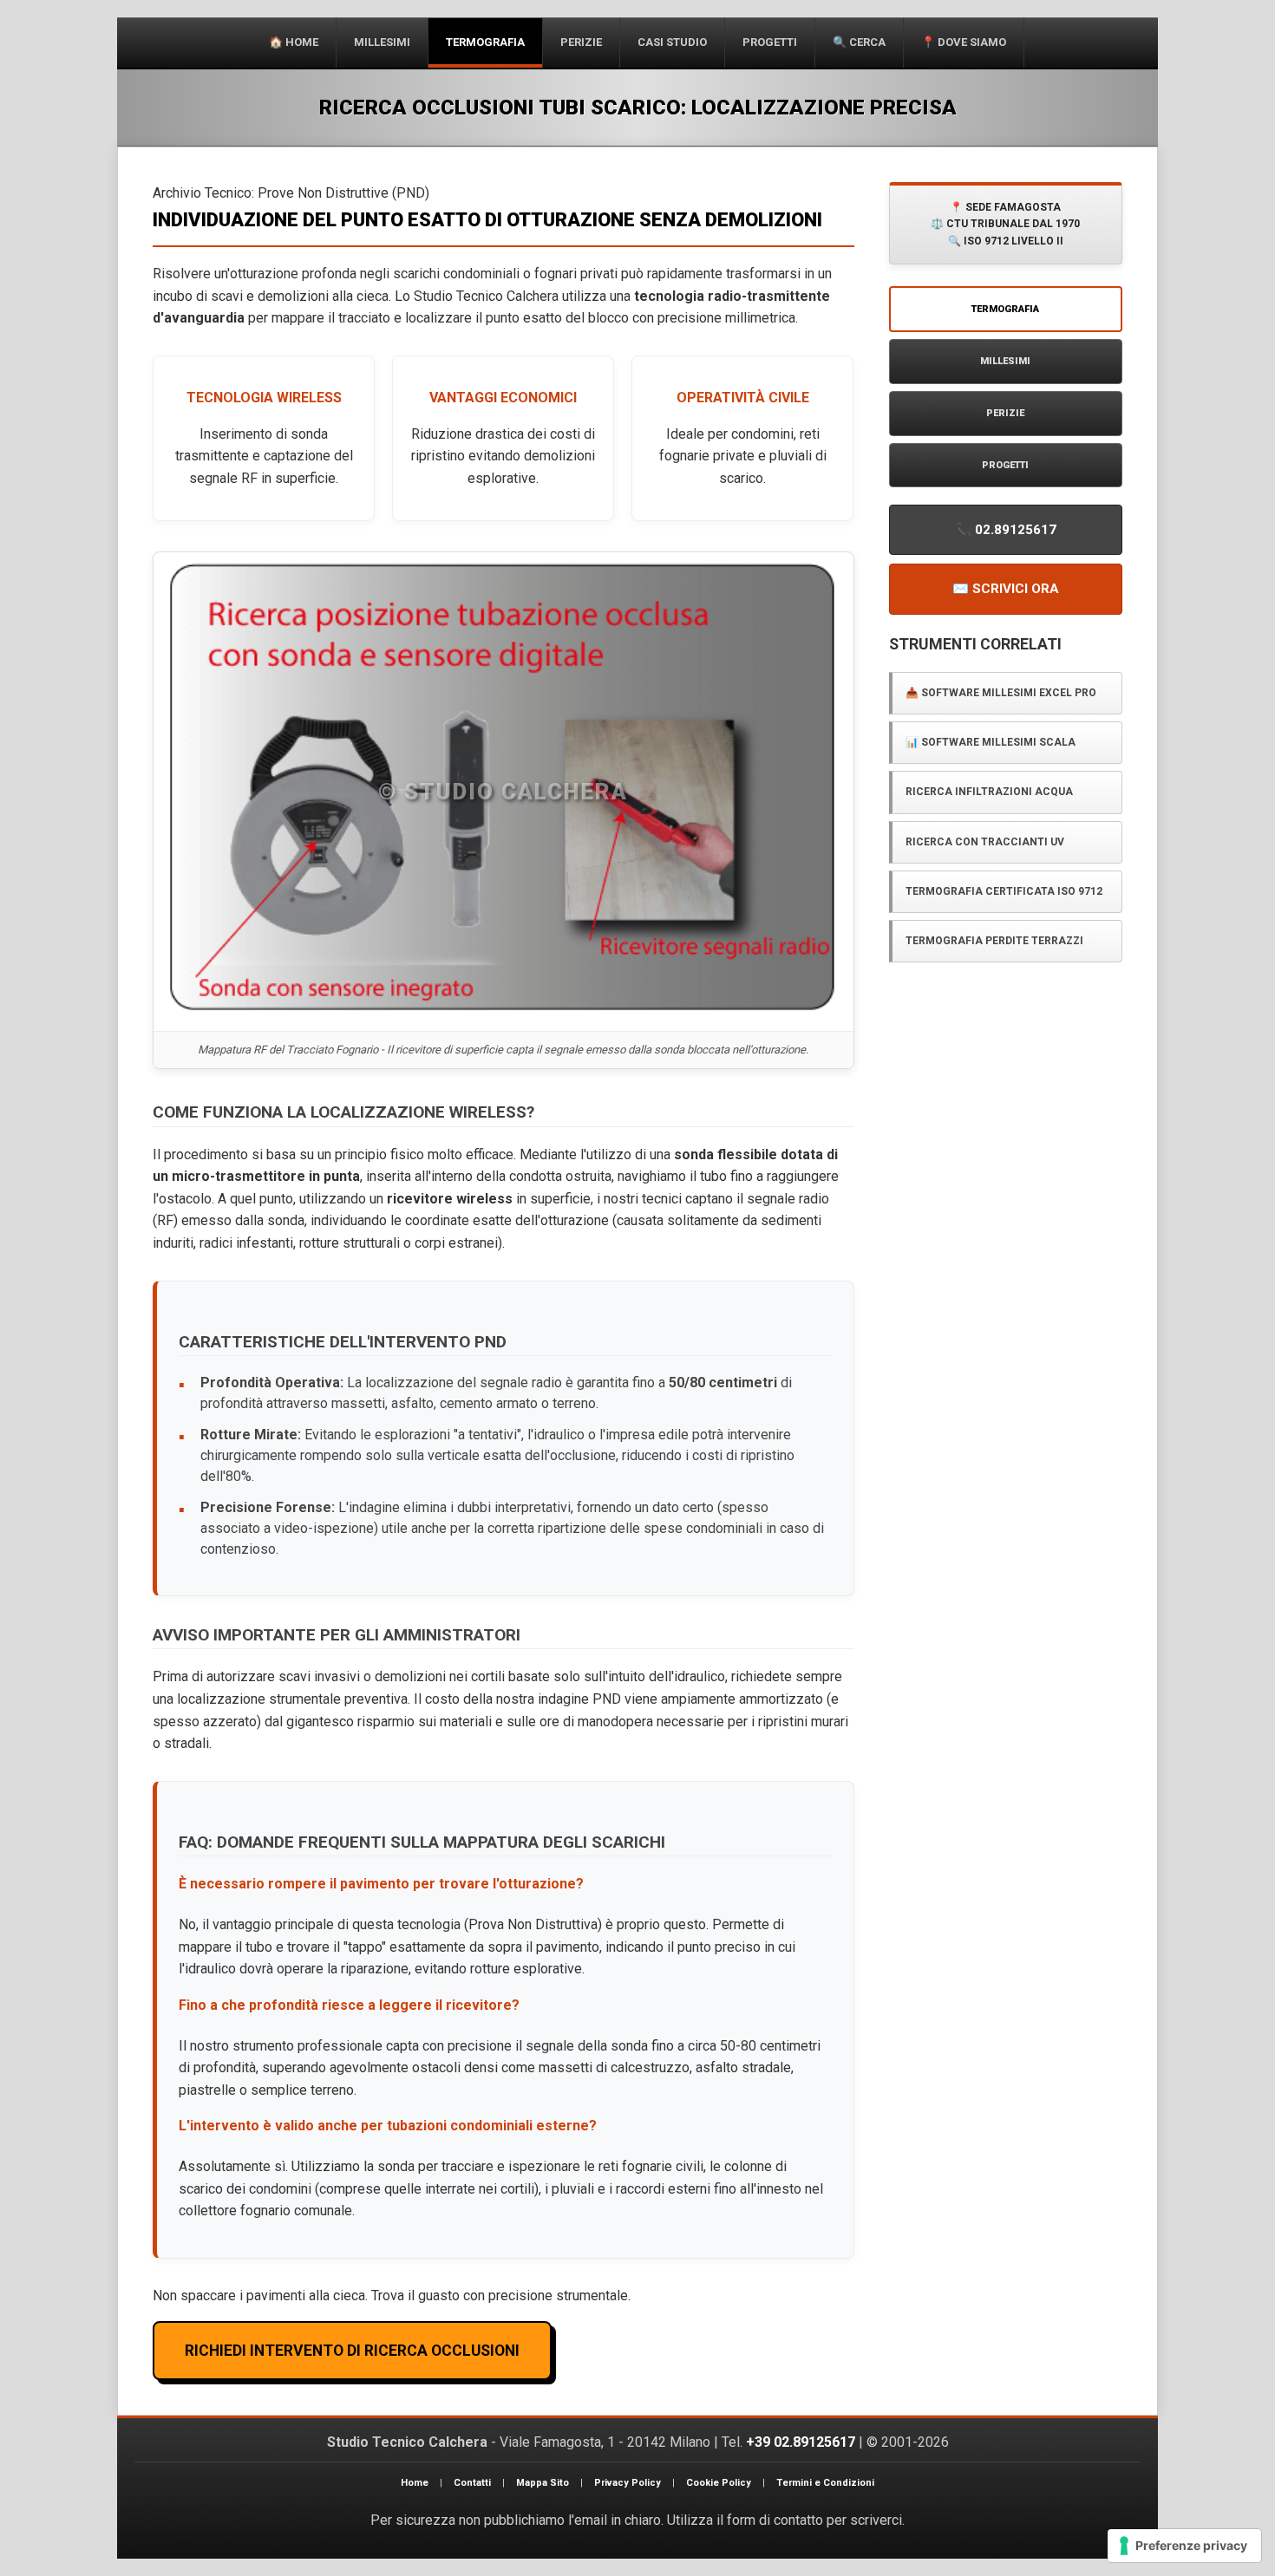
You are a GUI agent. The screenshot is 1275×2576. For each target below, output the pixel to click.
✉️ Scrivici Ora (1006, 589)
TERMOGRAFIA (485, 42)
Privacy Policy (628, 2483)
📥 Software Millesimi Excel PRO (1001, 693)
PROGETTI (1005, 465)
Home (415, 2483)
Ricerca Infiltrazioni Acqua (989, 792)
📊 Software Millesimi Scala (991, 742)
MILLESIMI (1005, 361)
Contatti (472, 2483)
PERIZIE (1005, 413)
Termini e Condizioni (825, 2483)
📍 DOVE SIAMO (964, 42)
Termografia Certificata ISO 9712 (1004, 891)
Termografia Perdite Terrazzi (994, 941)
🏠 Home (294, 42)
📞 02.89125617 (1006, 530)
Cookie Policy (719, 2483)
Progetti (770, 42)
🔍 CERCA (859, 42)
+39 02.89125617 (801, 2442)
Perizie (581, 42)
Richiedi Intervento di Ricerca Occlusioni (352, 2351)
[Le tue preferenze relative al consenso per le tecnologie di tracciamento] (1184, 2546)
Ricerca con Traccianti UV (985, 842)
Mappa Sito (543, 2483)
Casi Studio (672, 42)
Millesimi (382, 42)
